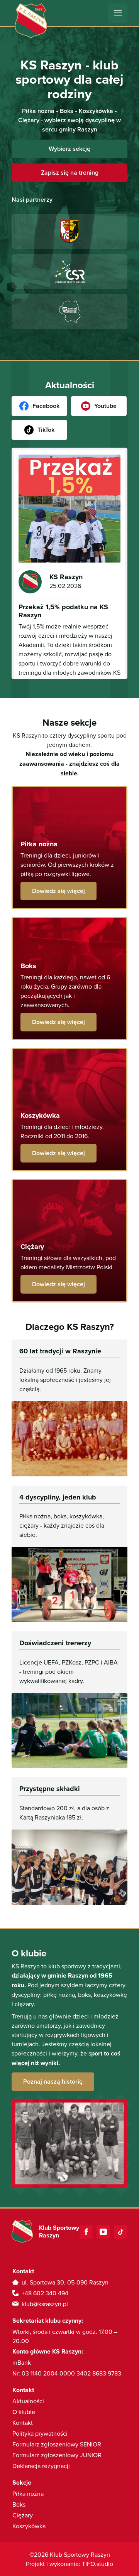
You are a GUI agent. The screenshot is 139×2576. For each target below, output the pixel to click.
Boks (19, 2504)
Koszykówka (29, 2526)
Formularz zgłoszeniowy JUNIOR (57, 2455)
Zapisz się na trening (70, 173)
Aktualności (28, 2401)
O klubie (24, 2412)
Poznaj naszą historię (53, 2082)
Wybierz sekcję (69, 149)
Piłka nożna (28, 2493)
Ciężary (23, 2515)
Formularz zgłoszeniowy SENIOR (57, 2444)
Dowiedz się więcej (58, 891)
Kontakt (23, 2423)
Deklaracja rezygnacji (41, 2466)
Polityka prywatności (40, 2433)
